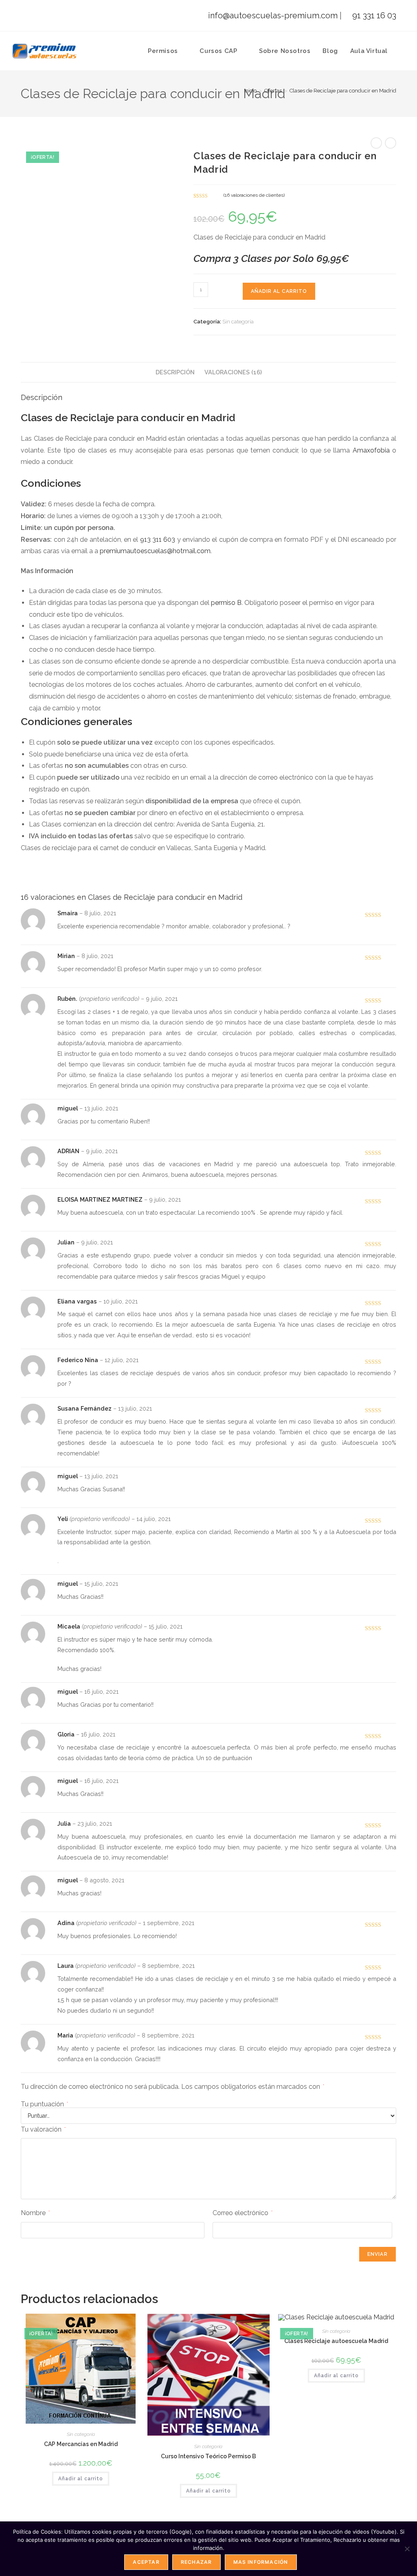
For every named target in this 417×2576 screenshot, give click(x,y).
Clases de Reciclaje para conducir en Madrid (343, 91)
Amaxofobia (371, 450)
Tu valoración (43, 2129)
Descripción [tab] (175, 372)
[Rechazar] (407, 2549)
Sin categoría (238, 322)
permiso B (226, 603)
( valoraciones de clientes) (254, 195)
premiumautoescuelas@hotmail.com (155, 551)
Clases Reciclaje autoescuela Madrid (336, 2341)
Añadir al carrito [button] (81, 2479)
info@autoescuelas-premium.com (272, 15)
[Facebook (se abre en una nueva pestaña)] (49, 19)
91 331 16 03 (373, 15)
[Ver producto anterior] (376, 143)
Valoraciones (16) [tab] (233, 372)
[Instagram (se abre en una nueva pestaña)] (65, 19)
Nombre (35, 2213)
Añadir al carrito (279, 291)
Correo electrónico (243, 2213)
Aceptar (146, 2562)
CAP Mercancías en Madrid (81, 2444)
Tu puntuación (44, 2104)
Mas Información (261, 2562)
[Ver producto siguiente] (391, 143)
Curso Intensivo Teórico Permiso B (208, 2456)
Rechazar (196, 2562)
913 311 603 (158, 540)
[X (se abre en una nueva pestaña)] (29, 19)
